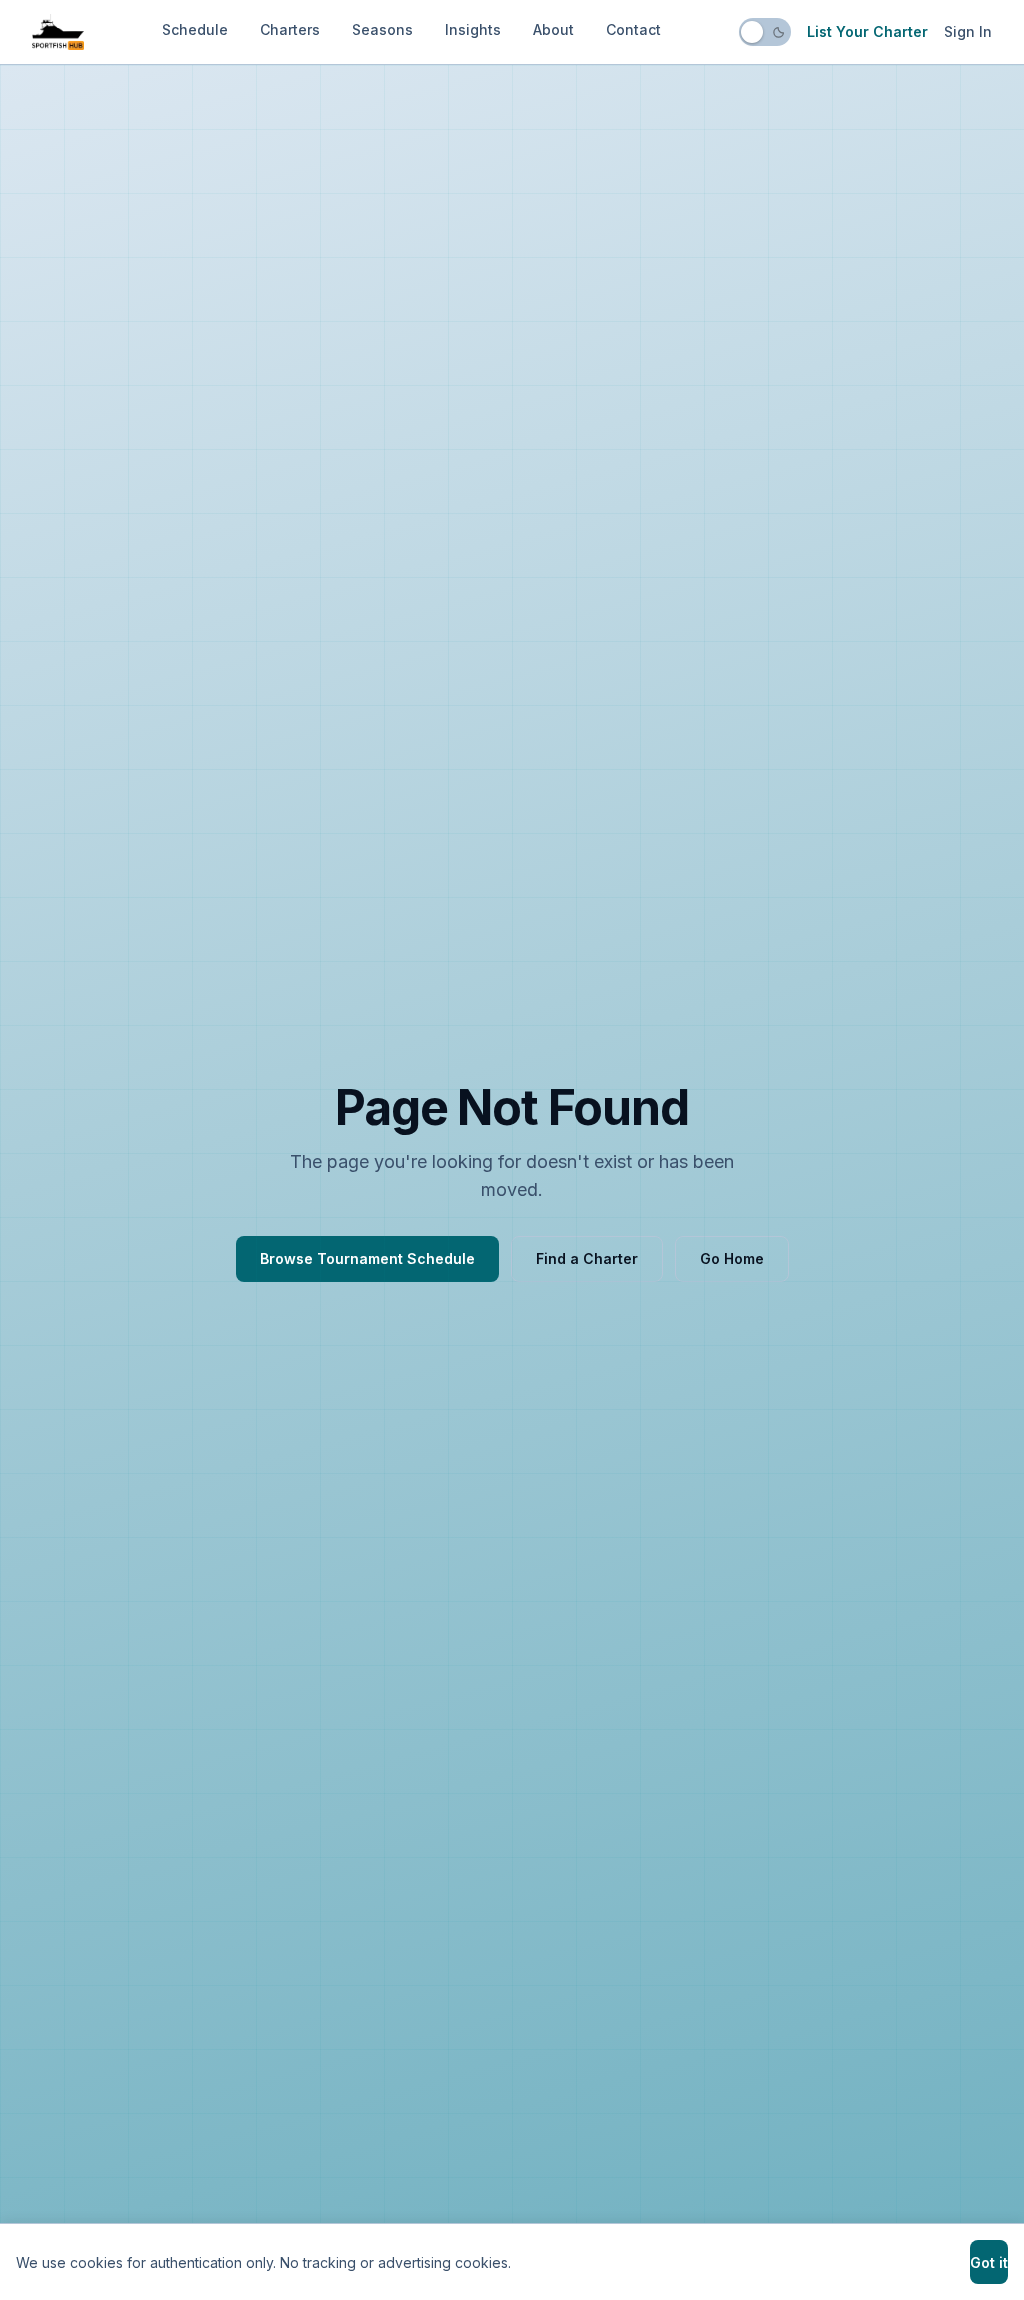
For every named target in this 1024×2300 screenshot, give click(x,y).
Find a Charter (587, 1258)
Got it (989, 2262)
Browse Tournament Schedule (367, 1258)
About (553, 29)
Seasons (382, 29)
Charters (290, 29)
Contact (633, 29)
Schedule (195, 29)
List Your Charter (867, 31)
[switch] (765, 32)
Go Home (732, 1258)
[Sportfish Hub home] (58, 32)
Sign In (968, 31)
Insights (473, 29)
